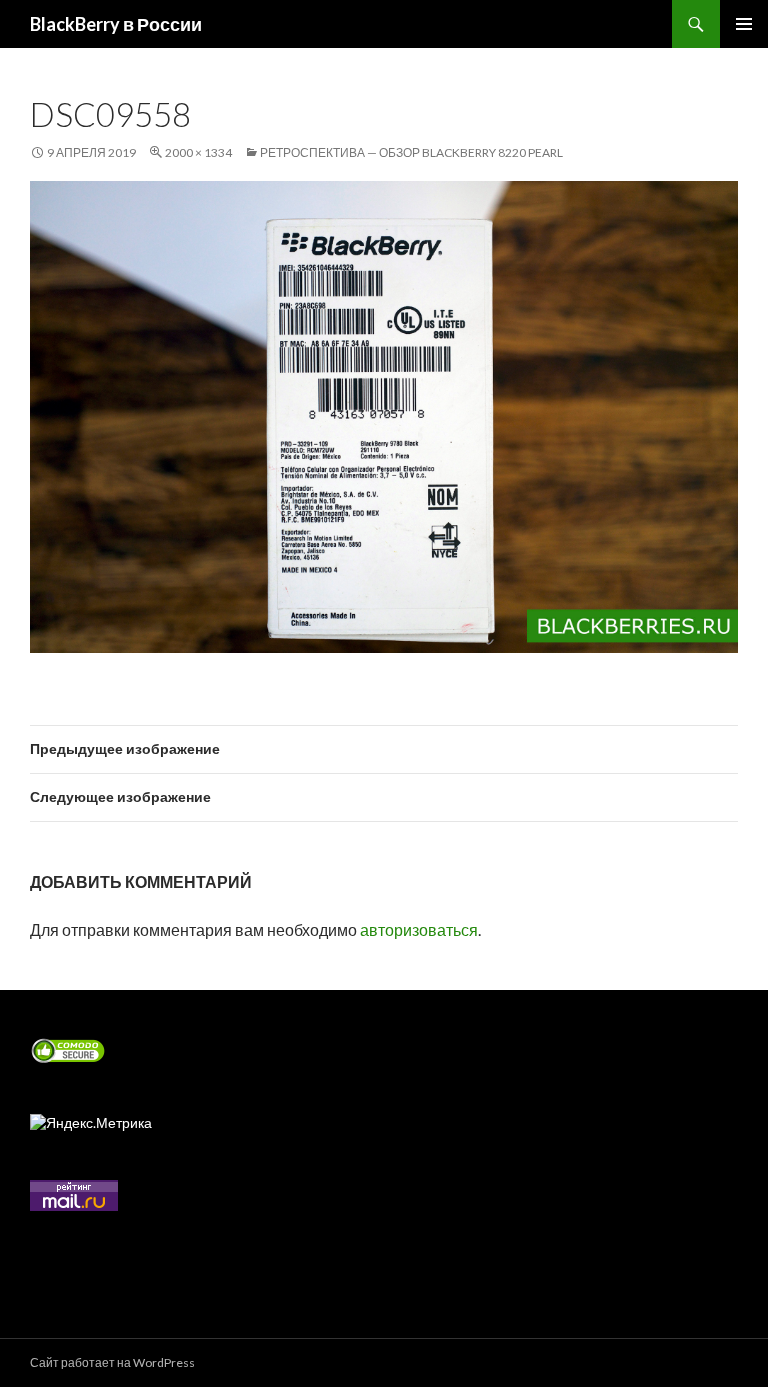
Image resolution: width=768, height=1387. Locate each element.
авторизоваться (419, 929)
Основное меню (744, 24)
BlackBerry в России (116, 24)
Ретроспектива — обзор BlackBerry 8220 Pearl (411, 152)
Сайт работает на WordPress (112, 1362)
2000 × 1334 (198, 152)
